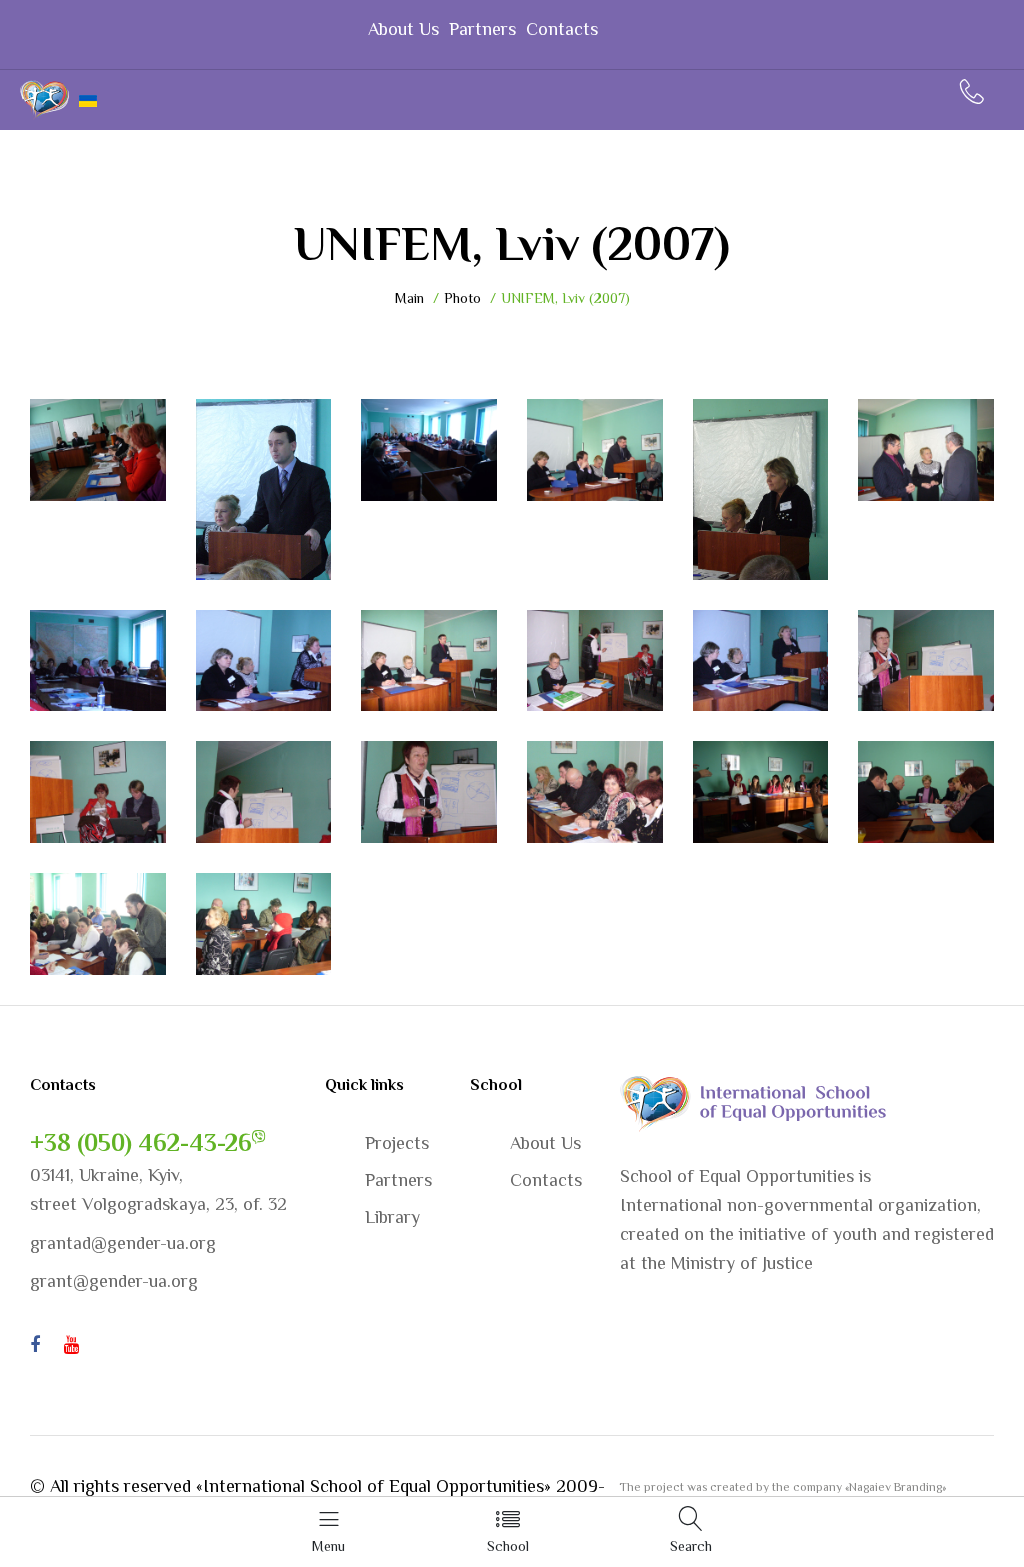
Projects (397, 1143)
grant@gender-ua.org (114, 1281)
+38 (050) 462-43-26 (141, 1142)
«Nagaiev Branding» (895, 1487)
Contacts (562, 29)
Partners (482, 29)
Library (392, 1217)
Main (409, 298)
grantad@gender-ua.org (123, 1243)
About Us (403, 29)
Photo (462, 298)
